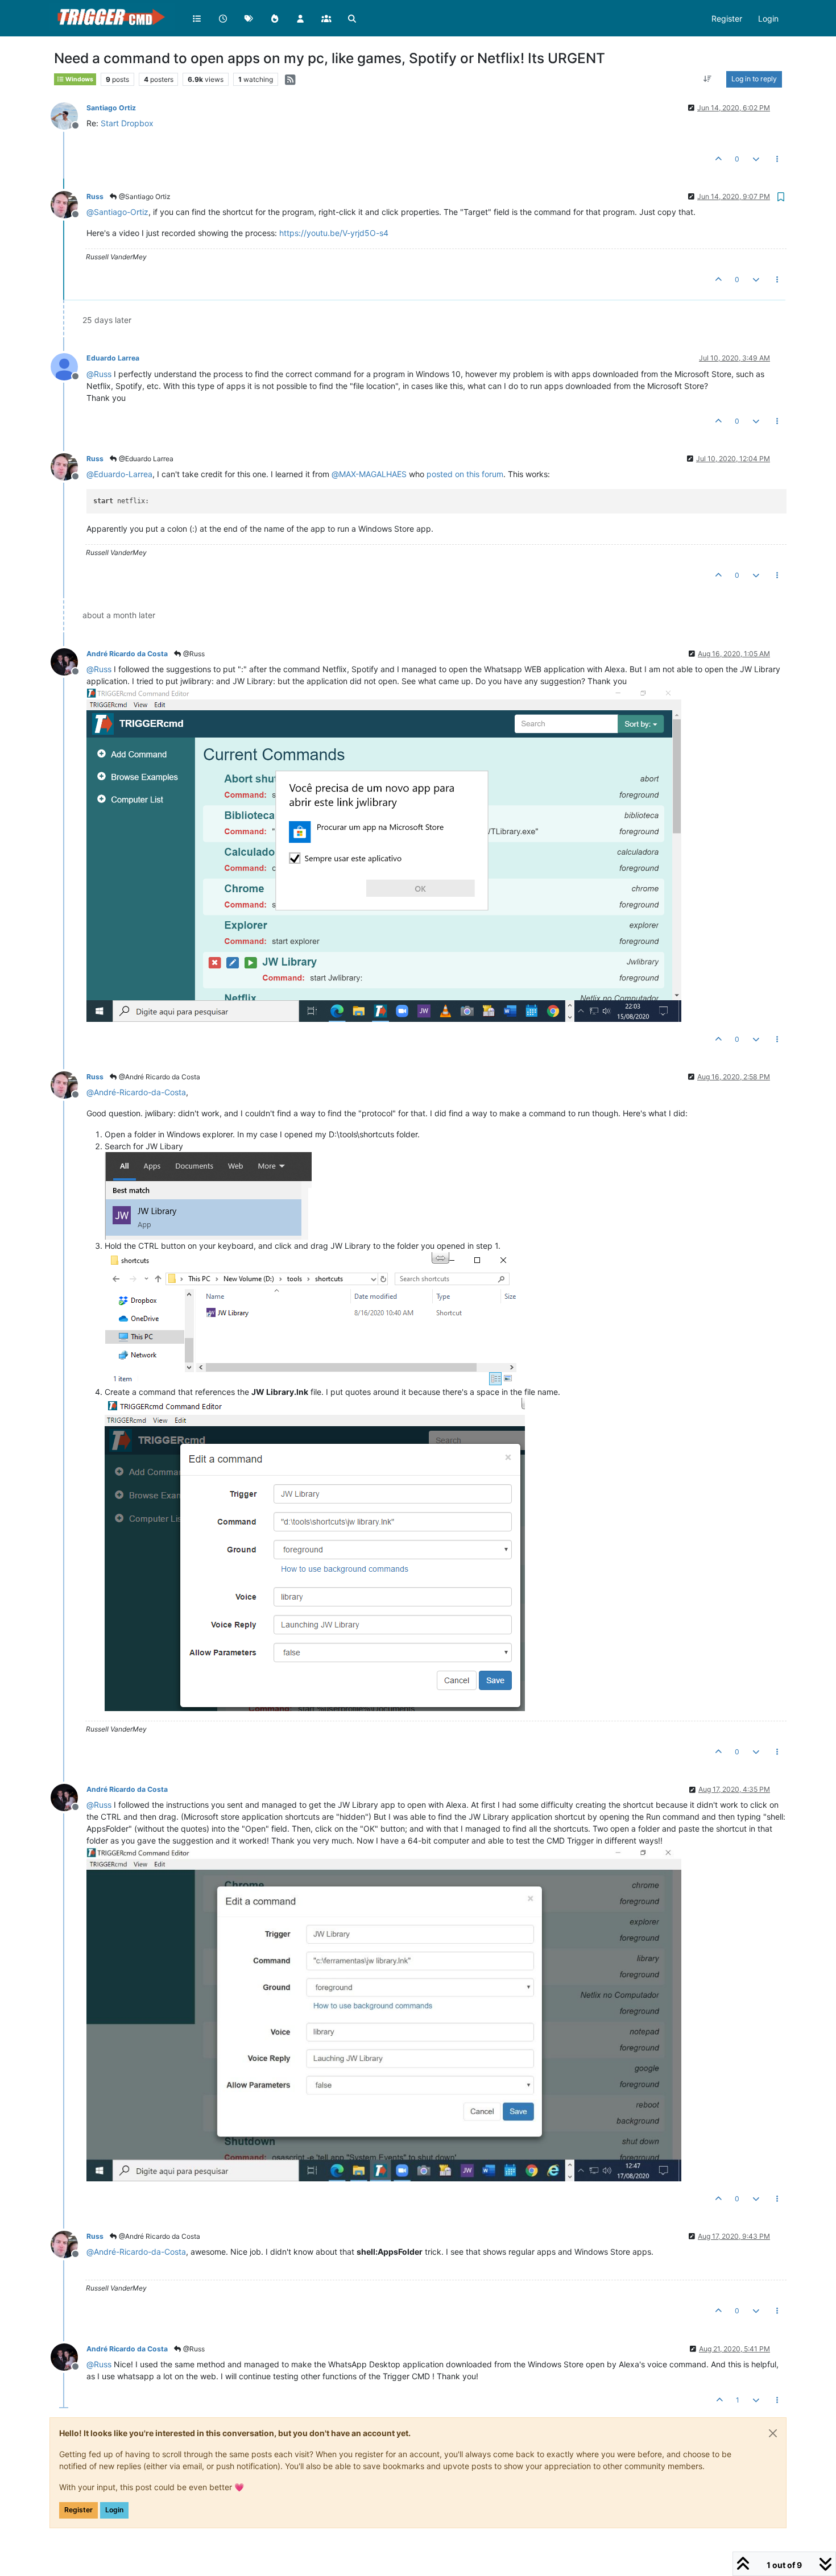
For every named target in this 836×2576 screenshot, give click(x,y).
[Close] (773, 2433)
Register (78, 2510)
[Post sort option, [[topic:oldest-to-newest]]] (708, 79)
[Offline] (69, 115)
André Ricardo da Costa (127, 654)
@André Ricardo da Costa (159, 1077)
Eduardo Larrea (113, 358)
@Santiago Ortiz (144, 196)
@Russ (193, 654)
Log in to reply (754, 79)
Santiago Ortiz (111, 108)
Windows (79, 79)
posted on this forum (465, 474)
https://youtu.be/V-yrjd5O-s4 (334, 233)
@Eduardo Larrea (145, 459)
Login (114, 2510)
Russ (95, 196)
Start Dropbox (127, 123)
